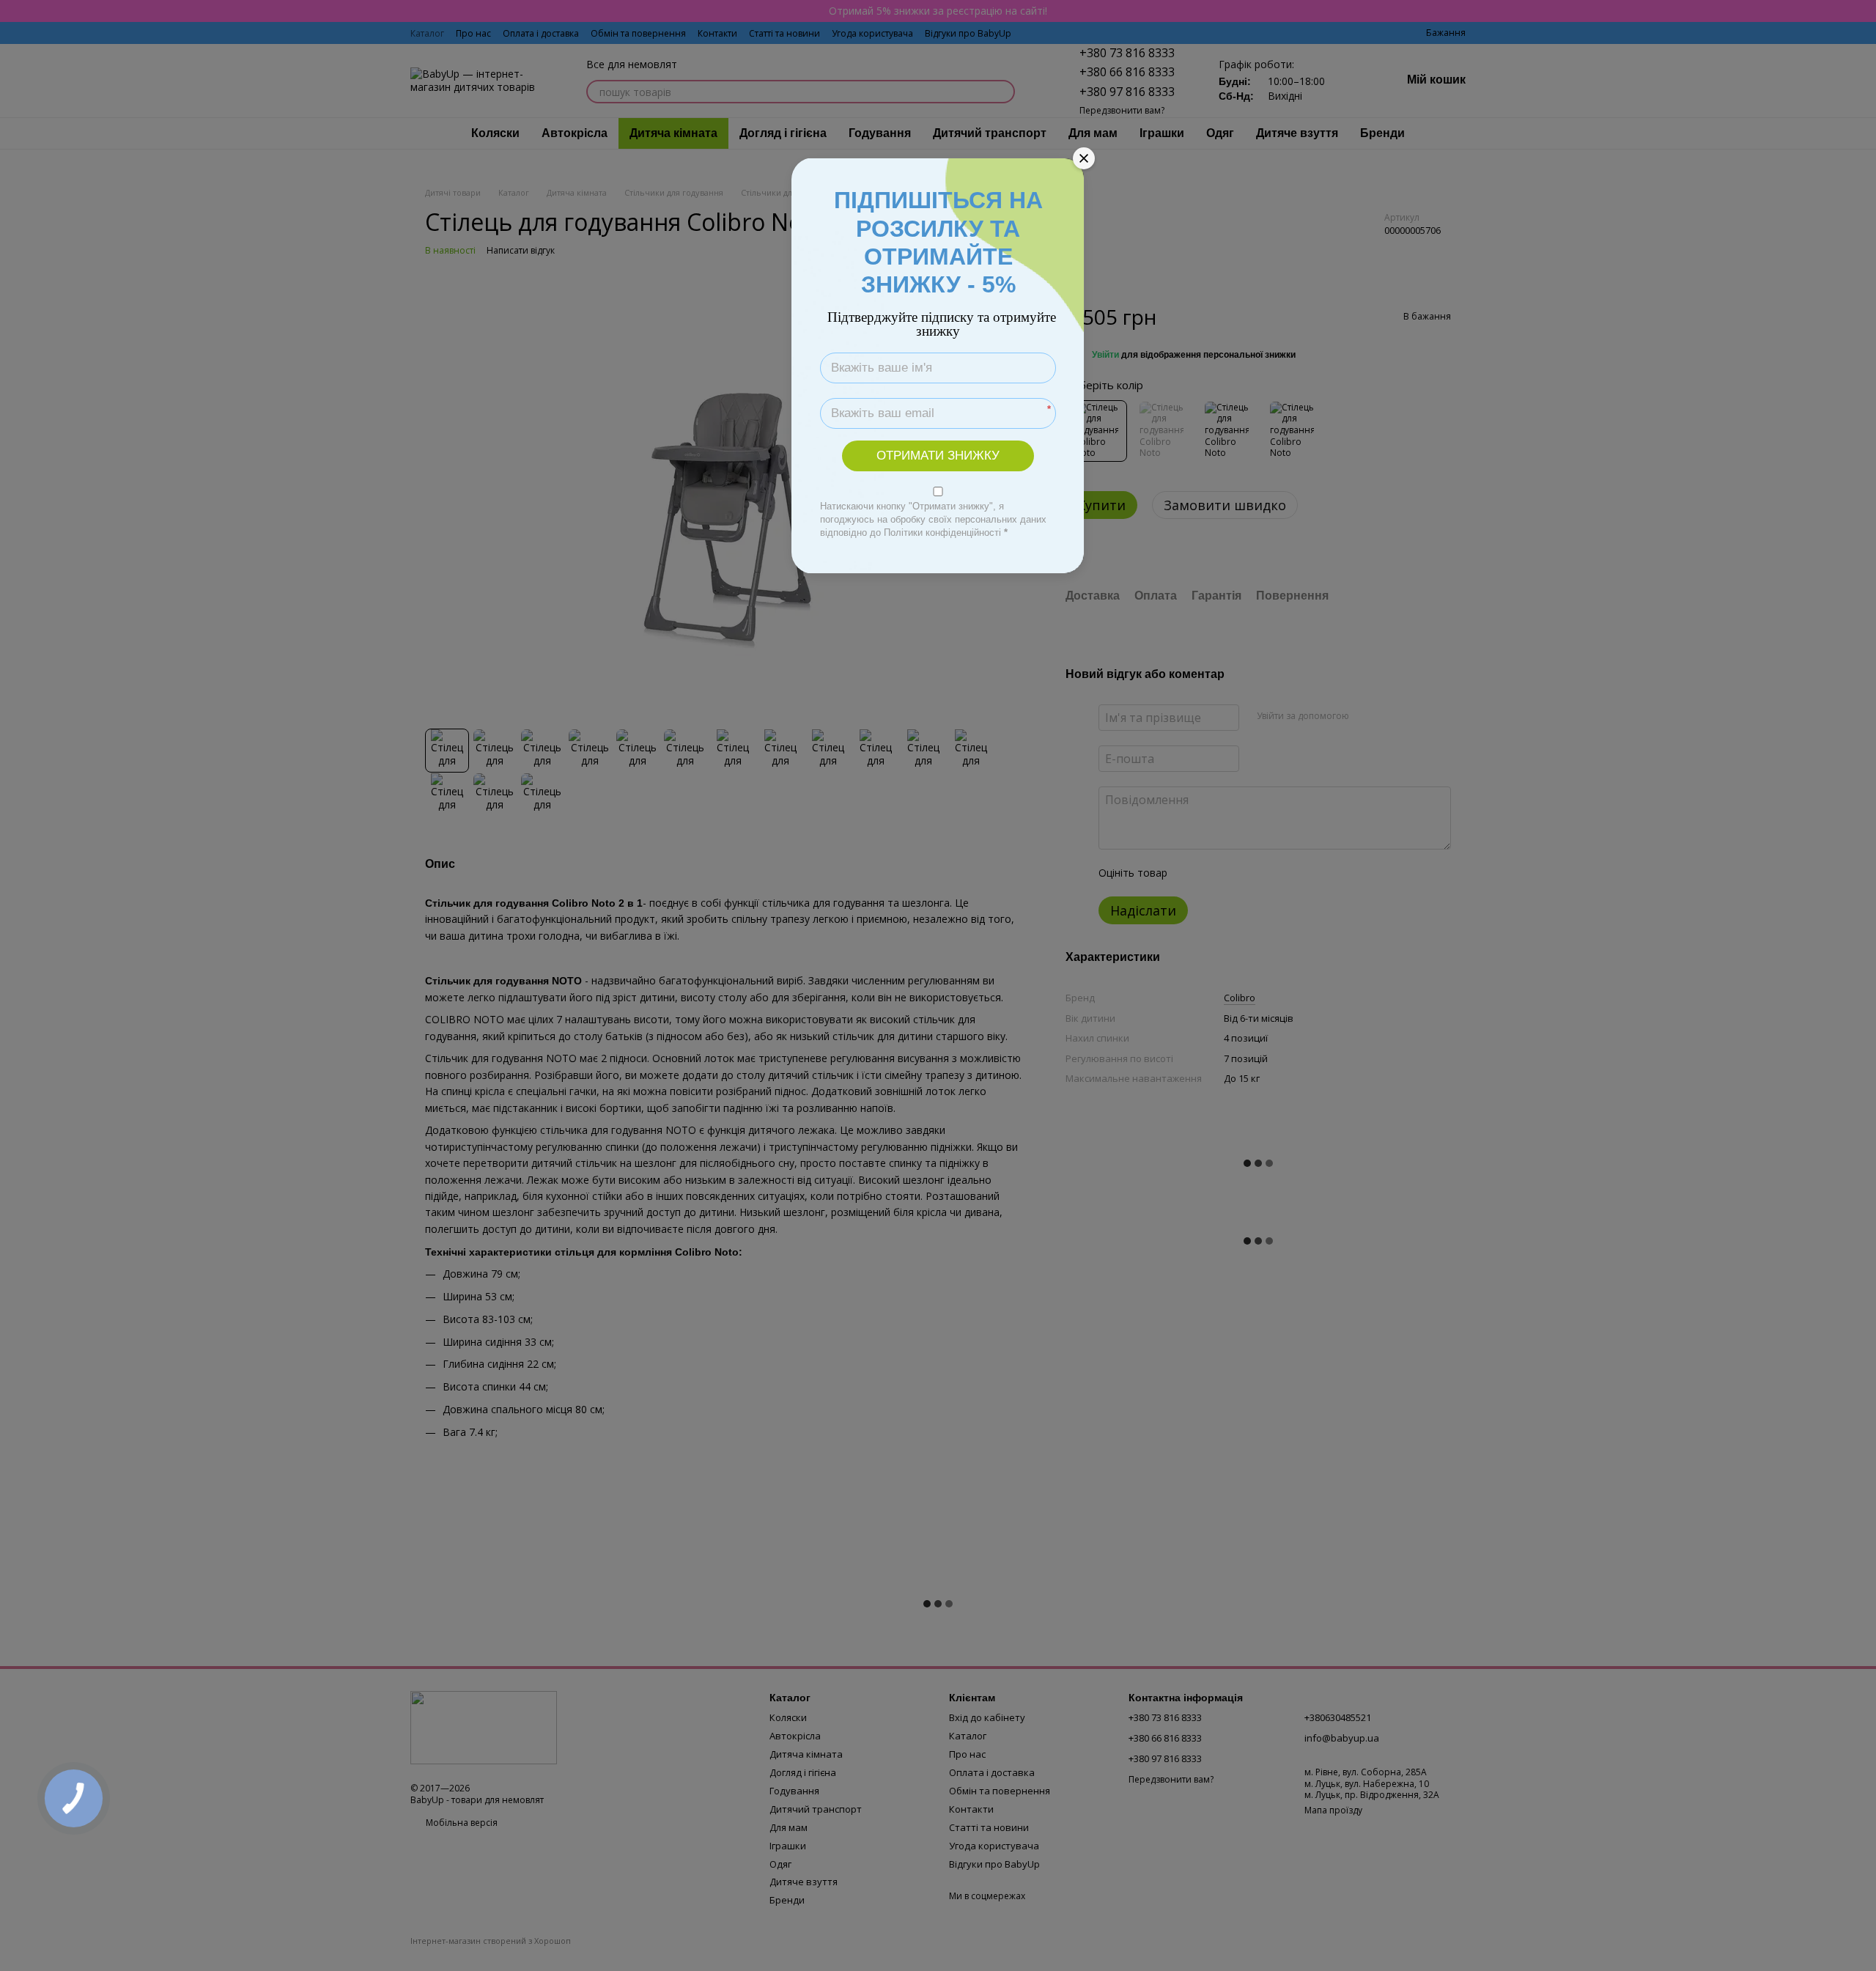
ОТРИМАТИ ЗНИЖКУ (938, 456)
